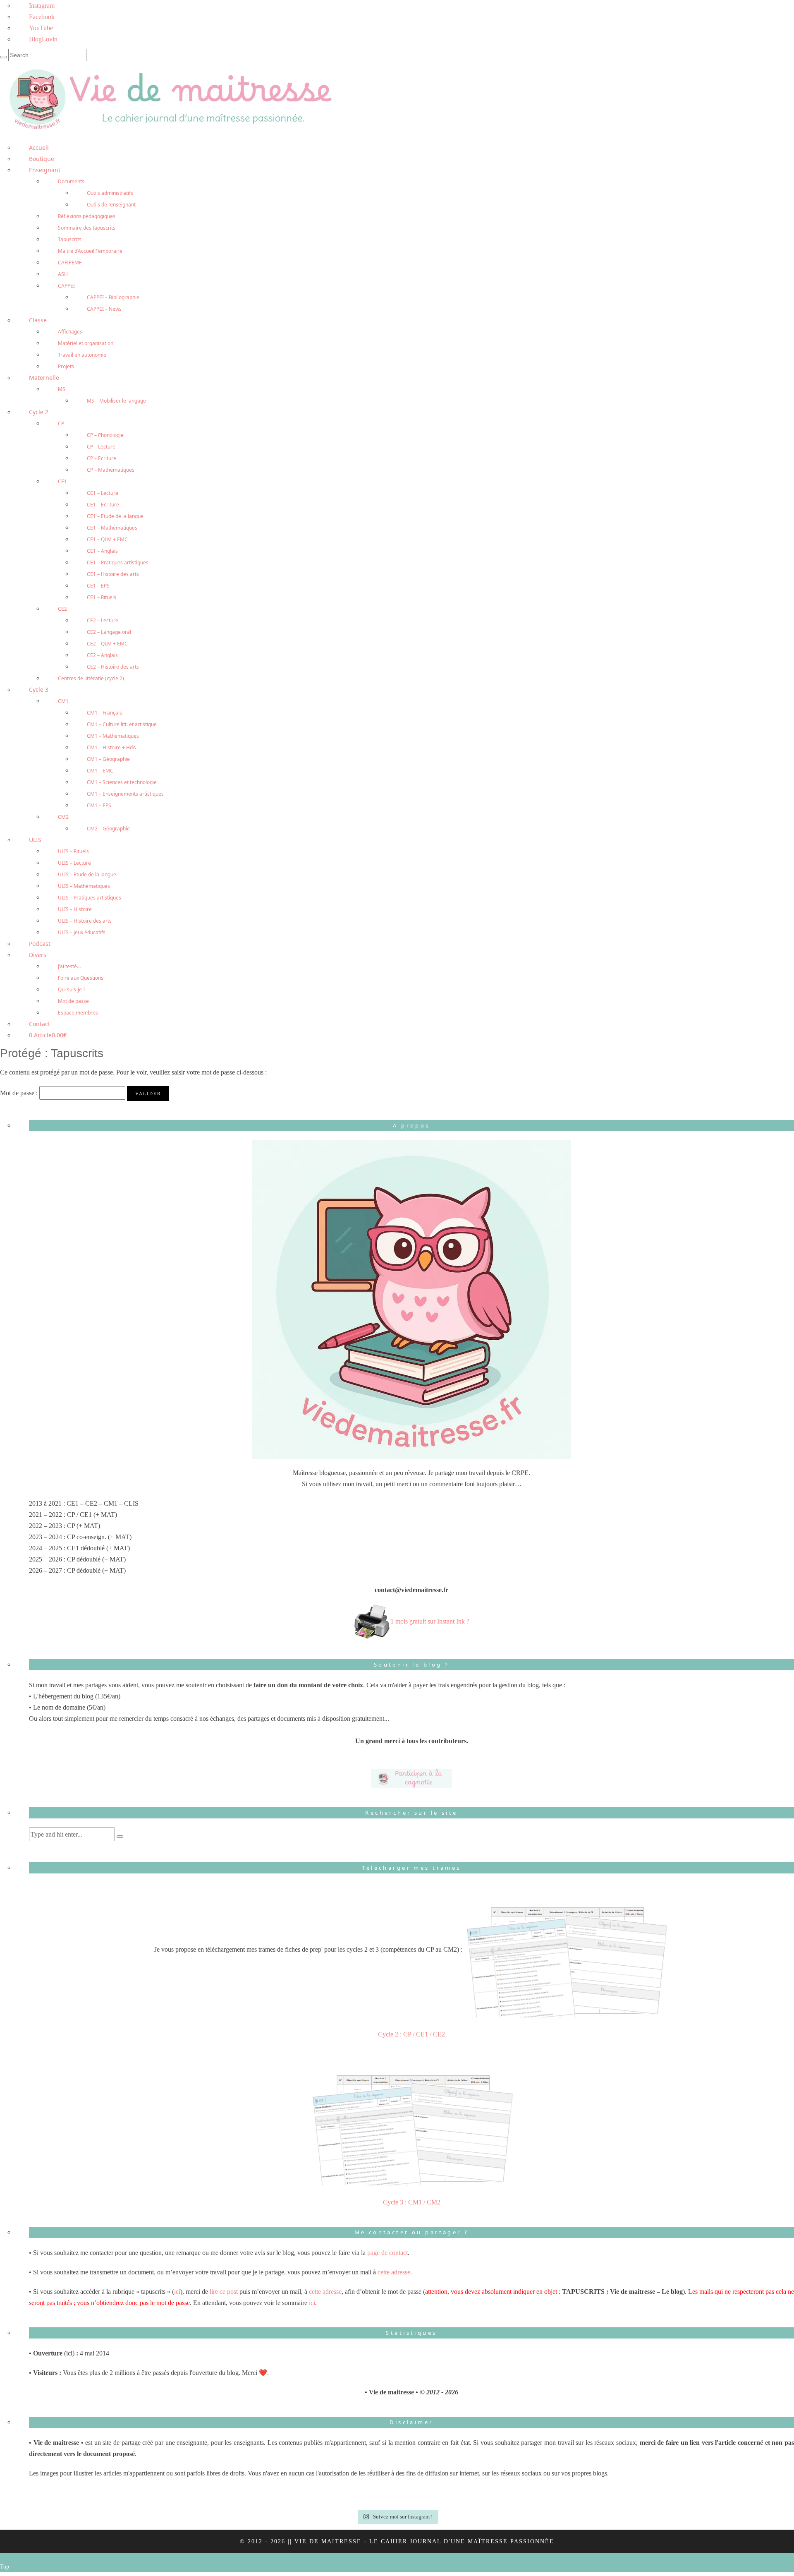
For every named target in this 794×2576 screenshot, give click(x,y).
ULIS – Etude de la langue (87, 874)
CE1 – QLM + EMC (107, 539)
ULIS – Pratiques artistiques (90, 898)
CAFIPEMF (70, 263)
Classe (38, 320)
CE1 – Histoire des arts (113, 574)
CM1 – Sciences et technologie (122, 782)
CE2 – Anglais (102, 655)
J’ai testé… (69, 966)
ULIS (35, 840)
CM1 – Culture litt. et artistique (122, 724)
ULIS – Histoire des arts (85, 921)
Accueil (39, 148)
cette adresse (394, 2272)
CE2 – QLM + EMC (107, 644)
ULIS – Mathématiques (84, 886)
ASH (63, 274)
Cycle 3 (39, 690)
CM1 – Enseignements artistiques (125, 794)
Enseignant (45, 170)
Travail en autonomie (82, 355)
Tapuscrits (70, 239)
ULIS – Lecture (74, 863)
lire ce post (224, 2292)
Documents (71, 181)
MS (62, 389)
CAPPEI (66, 286)
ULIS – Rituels (73, 851)
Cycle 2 (39, 412)
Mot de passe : (20, 1093)
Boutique (42, 159)
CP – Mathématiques (111, 470)
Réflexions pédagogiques (87, 216)
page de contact (387, 2253)
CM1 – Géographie (108, 759)
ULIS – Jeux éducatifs (82, 932)
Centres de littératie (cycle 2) (91, 678)
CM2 (63, 817)
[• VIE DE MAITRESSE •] (169, 98)
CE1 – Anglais (102, 551)
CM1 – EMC (100, 771)
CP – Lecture (101, 447)
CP (61, 423)
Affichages (70, 332)
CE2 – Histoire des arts (113, 667)
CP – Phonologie (105, 435)
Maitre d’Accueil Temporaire (90, 251)
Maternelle (44, 378)
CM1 (63, 701)
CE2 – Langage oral (109, 632)
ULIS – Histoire (75, 909)
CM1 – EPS (99, 805)
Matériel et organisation (86, 343)
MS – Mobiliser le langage (116, 401)
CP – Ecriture (102, 458)
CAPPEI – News (104, 309)
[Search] (3, 57)
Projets (66, 366)
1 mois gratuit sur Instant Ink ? (430, 1621)
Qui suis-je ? (72, 989)
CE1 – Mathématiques (112, 528)
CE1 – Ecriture (103, 505)
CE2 (62, 609)
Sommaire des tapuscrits (87, 228)
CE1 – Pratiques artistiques (118, 562)
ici (177, 2292)
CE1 (62, 481)
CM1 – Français (104, 713)
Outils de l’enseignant (111, 205)
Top (5, 2567)
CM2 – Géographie (108, 829)
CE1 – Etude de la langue (115, 516)
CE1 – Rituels (102, 597)
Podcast (40, 944)
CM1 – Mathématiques (113, 736)
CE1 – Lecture (103, 493)
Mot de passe (73, 1001)
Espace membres (78, 1013)
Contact (39, 1024)
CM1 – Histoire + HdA (111, 747)
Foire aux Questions (81, 978)
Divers (38, 955)
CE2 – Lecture (103, 620)
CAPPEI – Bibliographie (113, 297)
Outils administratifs (110, 193)
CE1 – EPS (98, 586)
